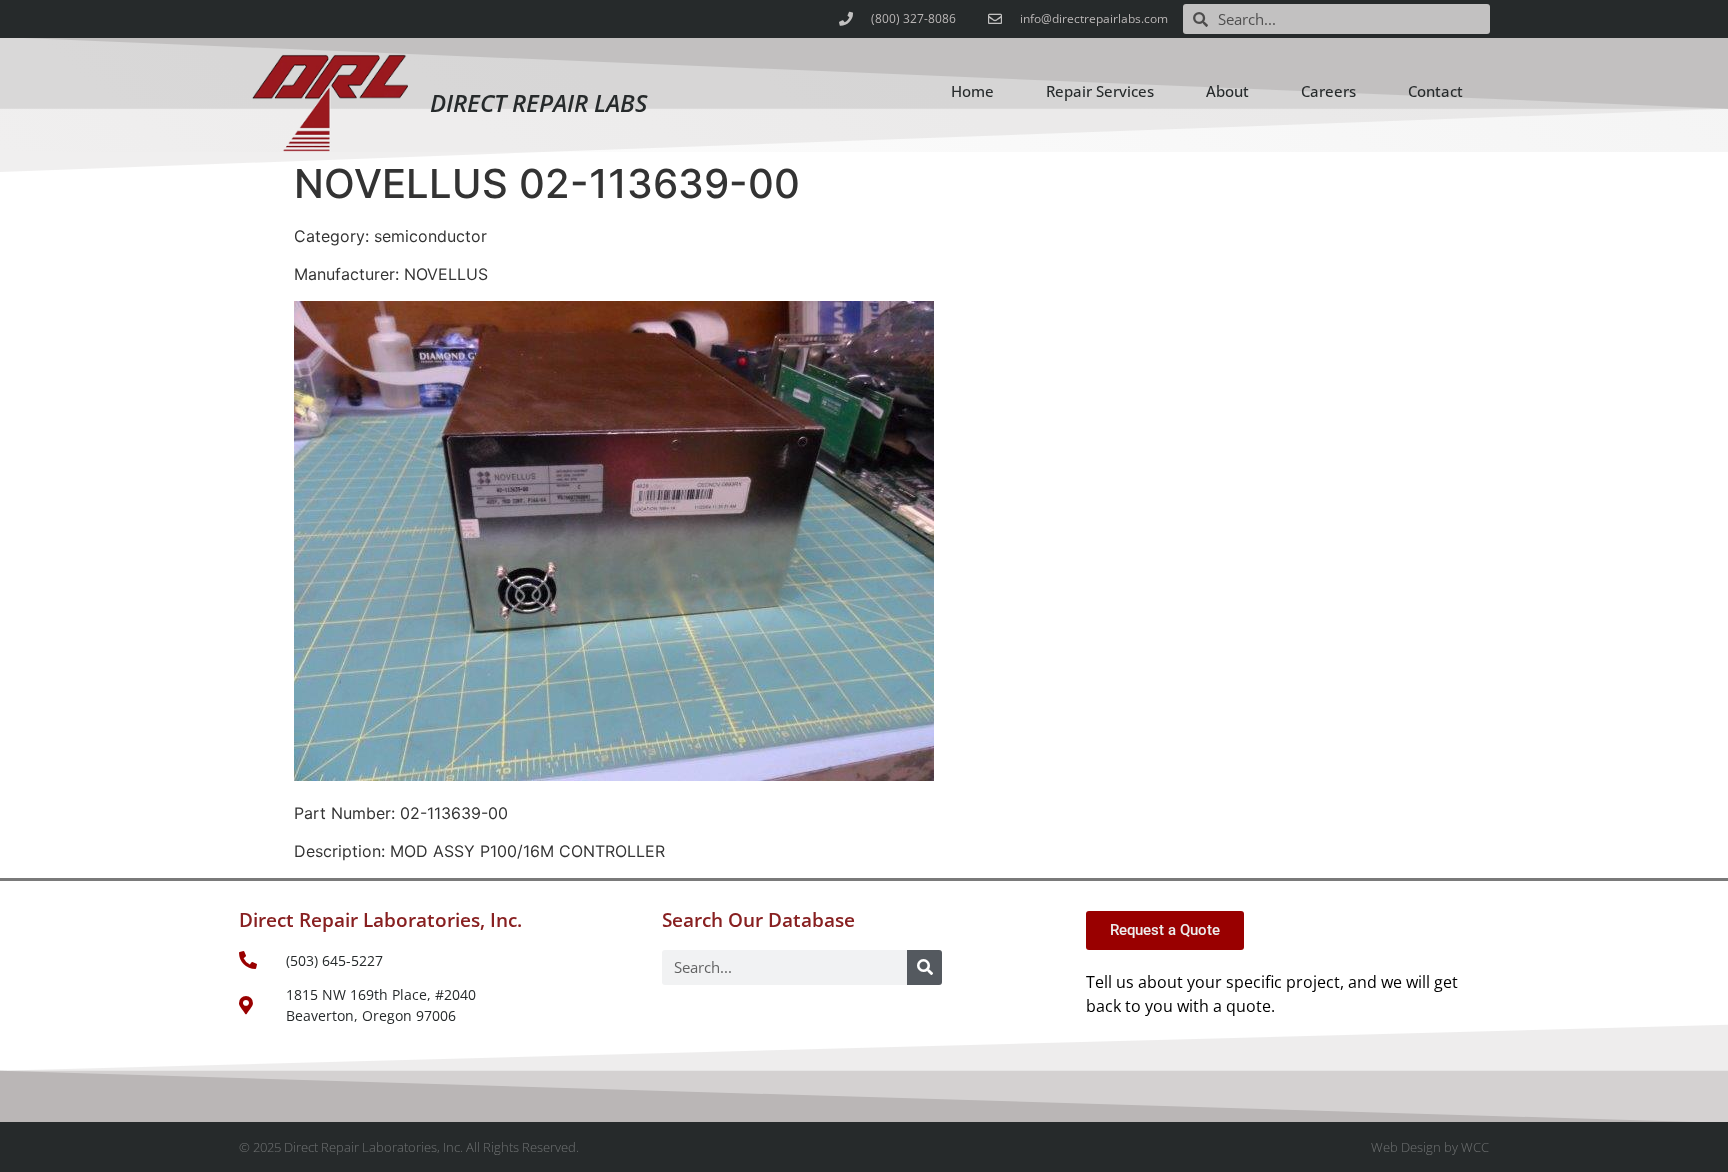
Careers (1328, 91)
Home (972, 91)
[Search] (924, 967)
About (1227, 91)
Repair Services (1100, 91)
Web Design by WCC (1430, 1147)
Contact (1435, 91)
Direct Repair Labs (538, 102)
